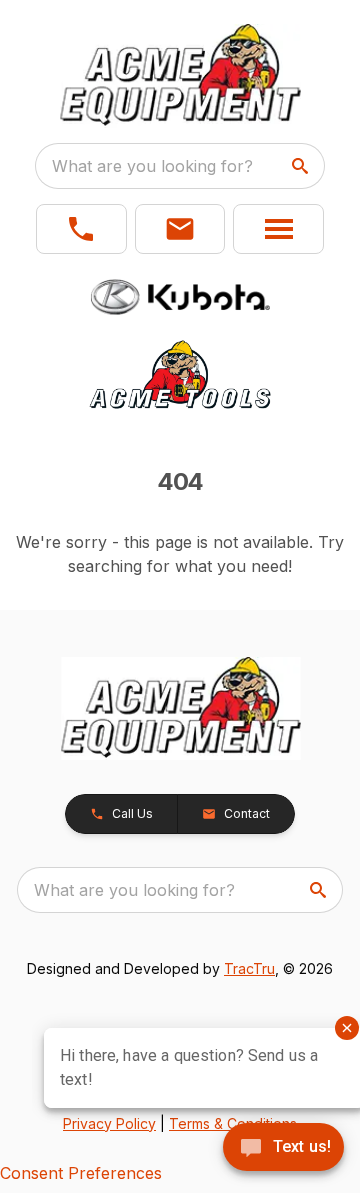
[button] (81, 229)
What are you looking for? (152, 166)
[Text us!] (283, 1149)
